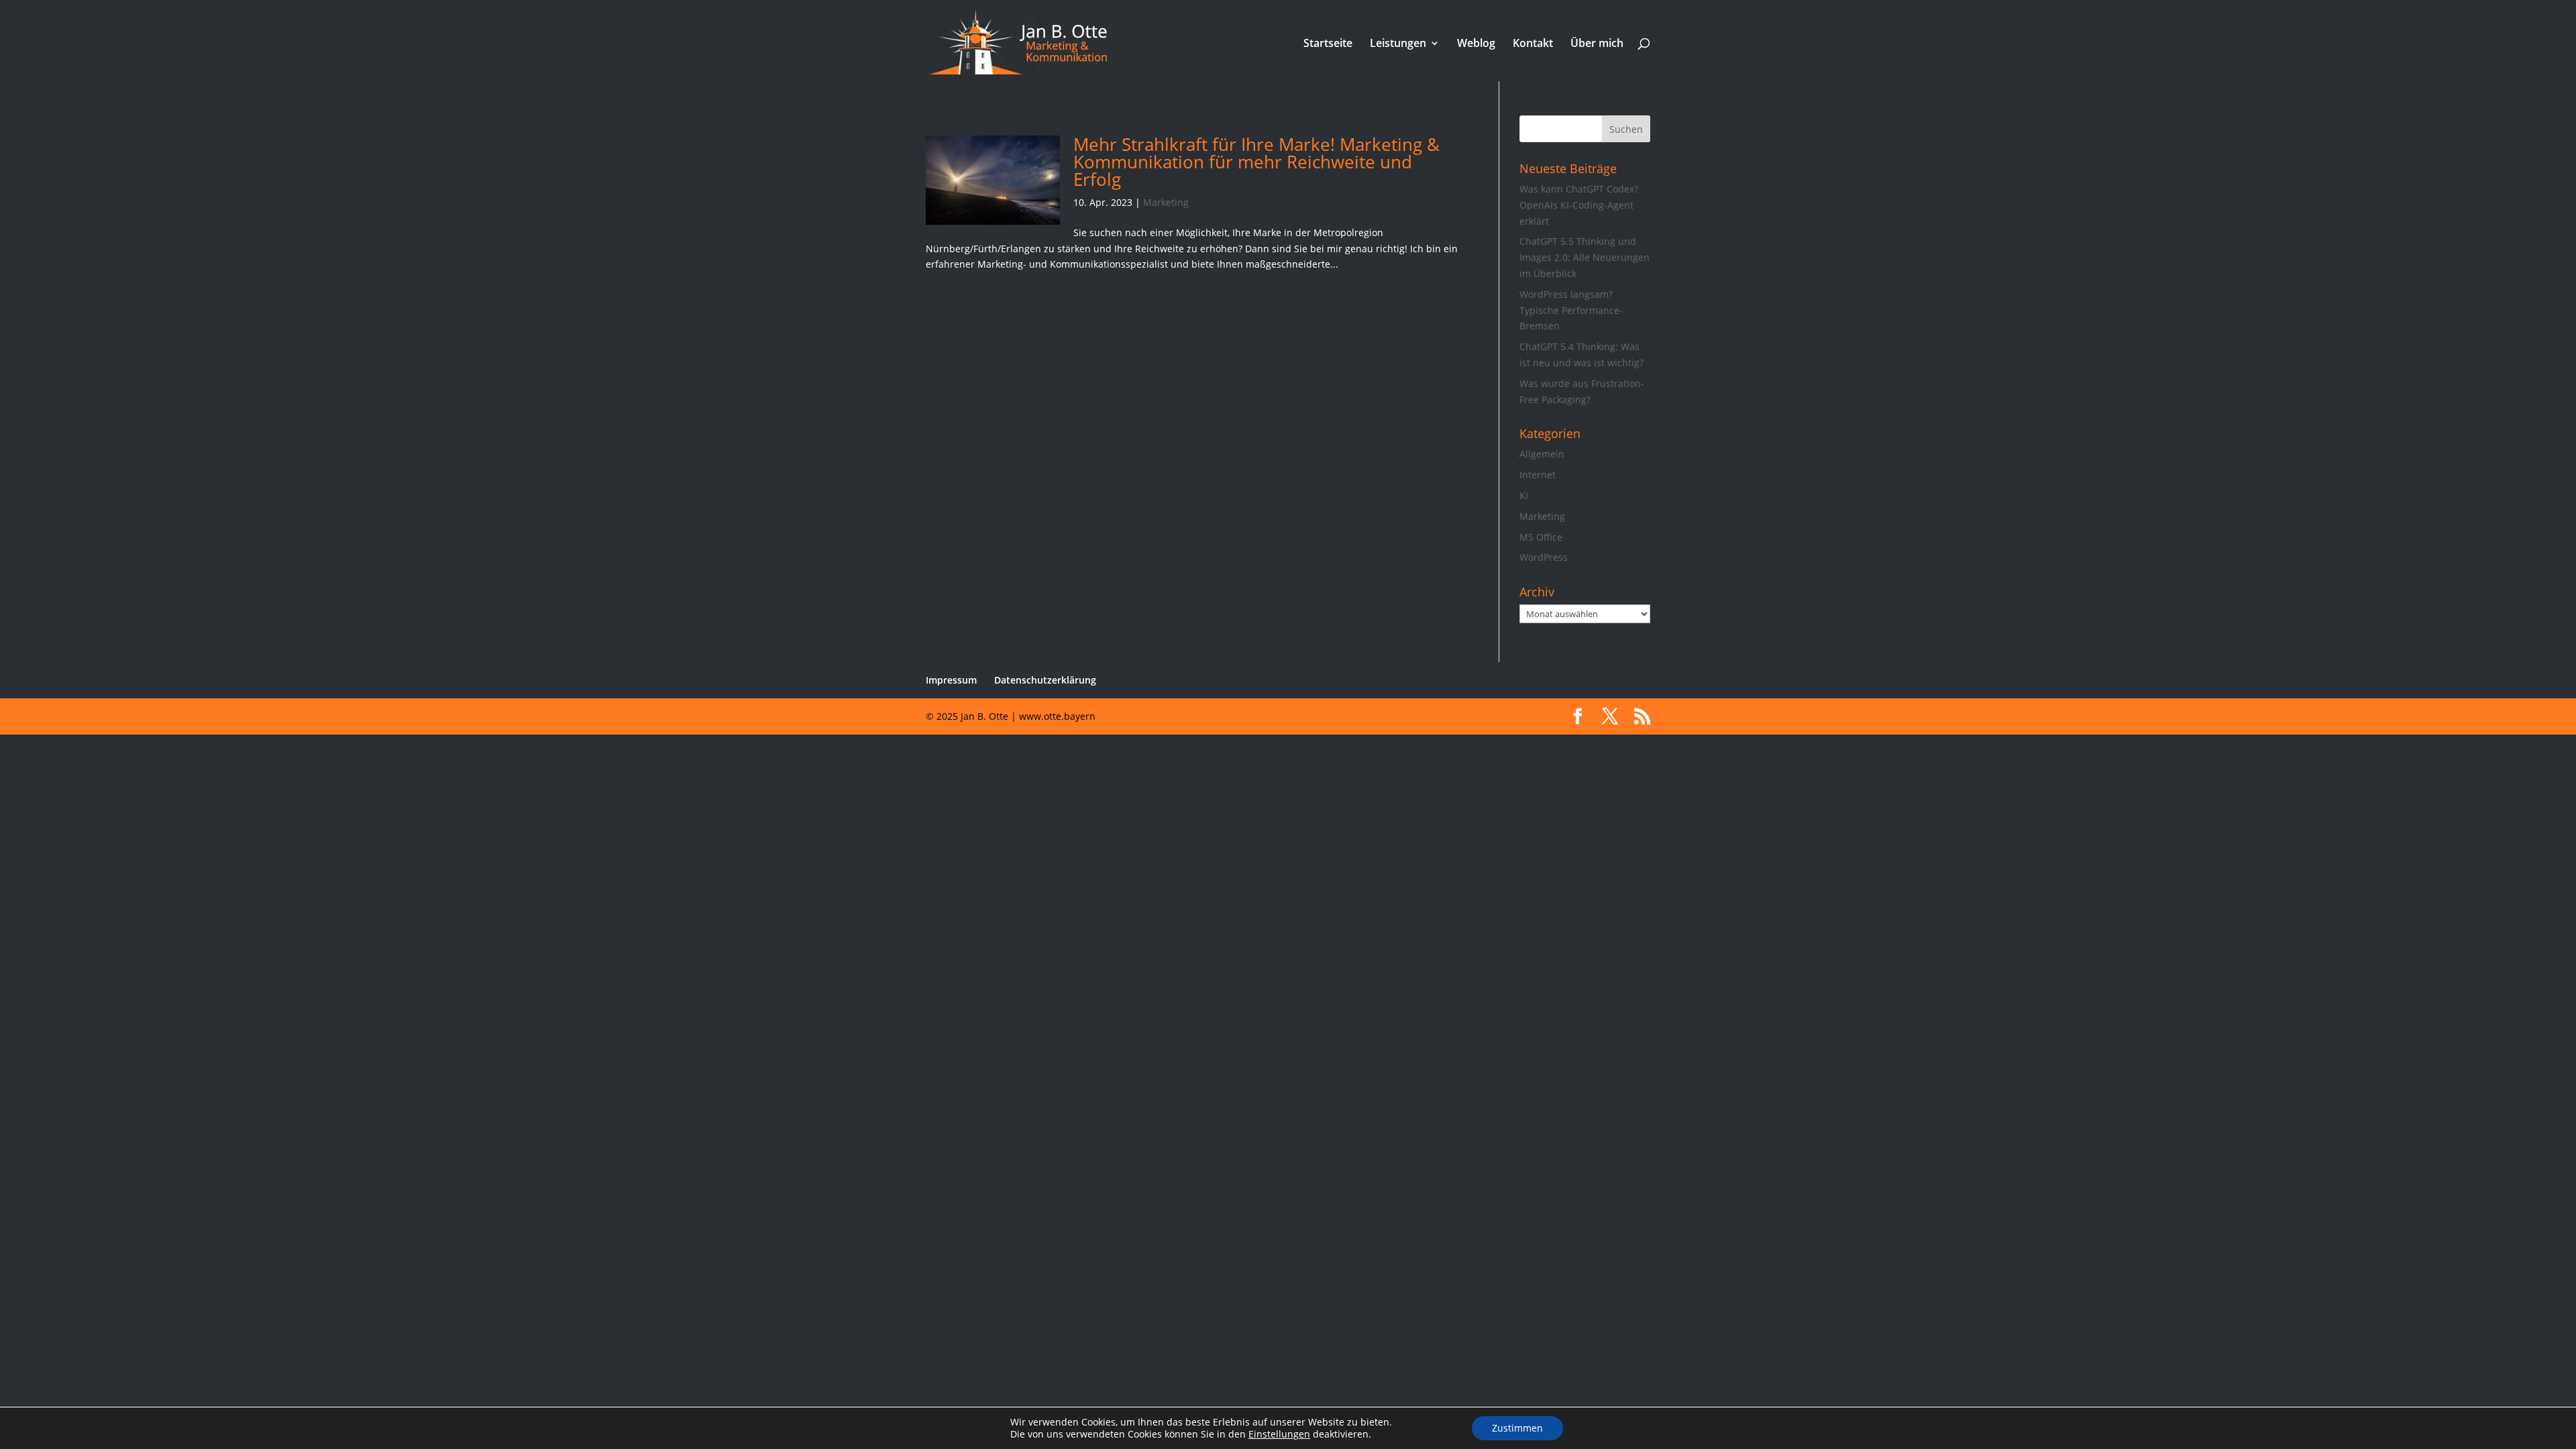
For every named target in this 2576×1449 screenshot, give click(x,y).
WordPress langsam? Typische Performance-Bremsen (1571, 310)
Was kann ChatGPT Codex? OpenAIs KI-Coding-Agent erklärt (1579, 205)
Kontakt (1533, 44)
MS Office (1541, 537)
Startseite (1328, 44)
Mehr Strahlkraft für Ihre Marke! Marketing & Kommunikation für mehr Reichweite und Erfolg (1256, 162)
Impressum (951, 680)
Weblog (1476, 44)
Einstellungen (1279, 1434)
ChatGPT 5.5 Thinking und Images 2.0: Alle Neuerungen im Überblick (1585, 257)
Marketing (1166, 202)
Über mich (1597, 44)
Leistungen (1398, 44)
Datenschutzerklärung (1045, 680)
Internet (1538, 475)
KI (1524, 495)
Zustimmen (1517, 1428)
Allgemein (1542, 454)
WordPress (1544, 557)
